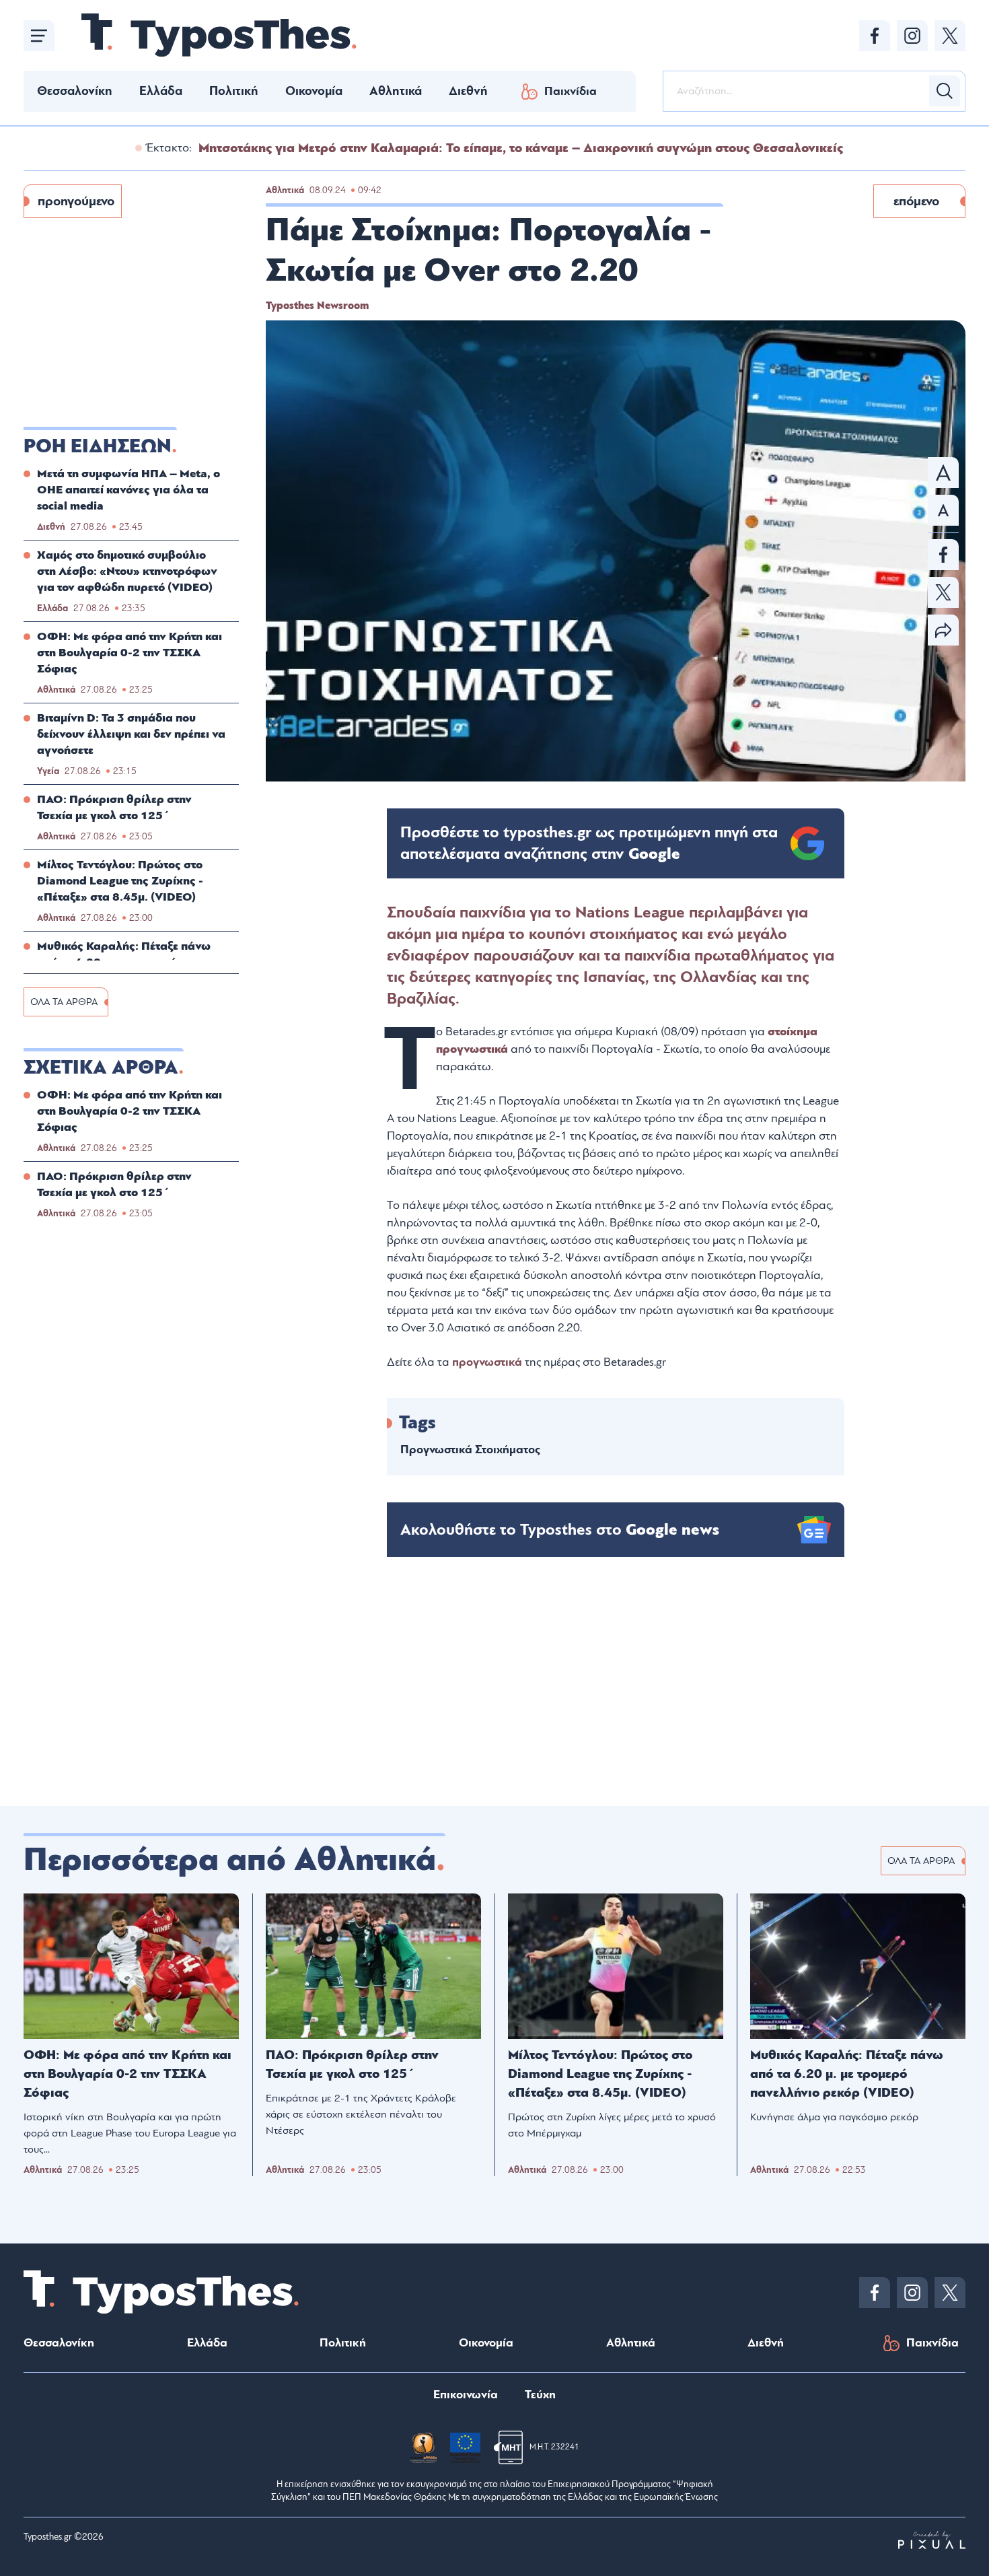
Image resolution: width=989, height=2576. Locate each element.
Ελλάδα (161, 91)
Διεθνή (468, 91)
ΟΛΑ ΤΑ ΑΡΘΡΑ (64, 1002)
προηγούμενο (76, 201)
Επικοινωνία (466, 2395)
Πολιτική (234, 91)
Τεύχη (540, 2395)
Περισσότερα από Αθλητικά (230, 1860)
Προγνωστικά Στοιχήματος (470, 1450)
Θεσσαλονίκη (75, 91)
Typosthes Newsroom (317, 306)
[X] (950, 36)
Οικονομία (314, 91)
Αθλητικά (396, 91)
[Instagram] (912, 36)
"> (589, 843)
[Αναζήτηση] (945, 91)
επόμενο (916, 201)
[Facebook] (875, 36)
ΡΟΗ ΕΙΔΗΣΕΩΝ (98, 446)
